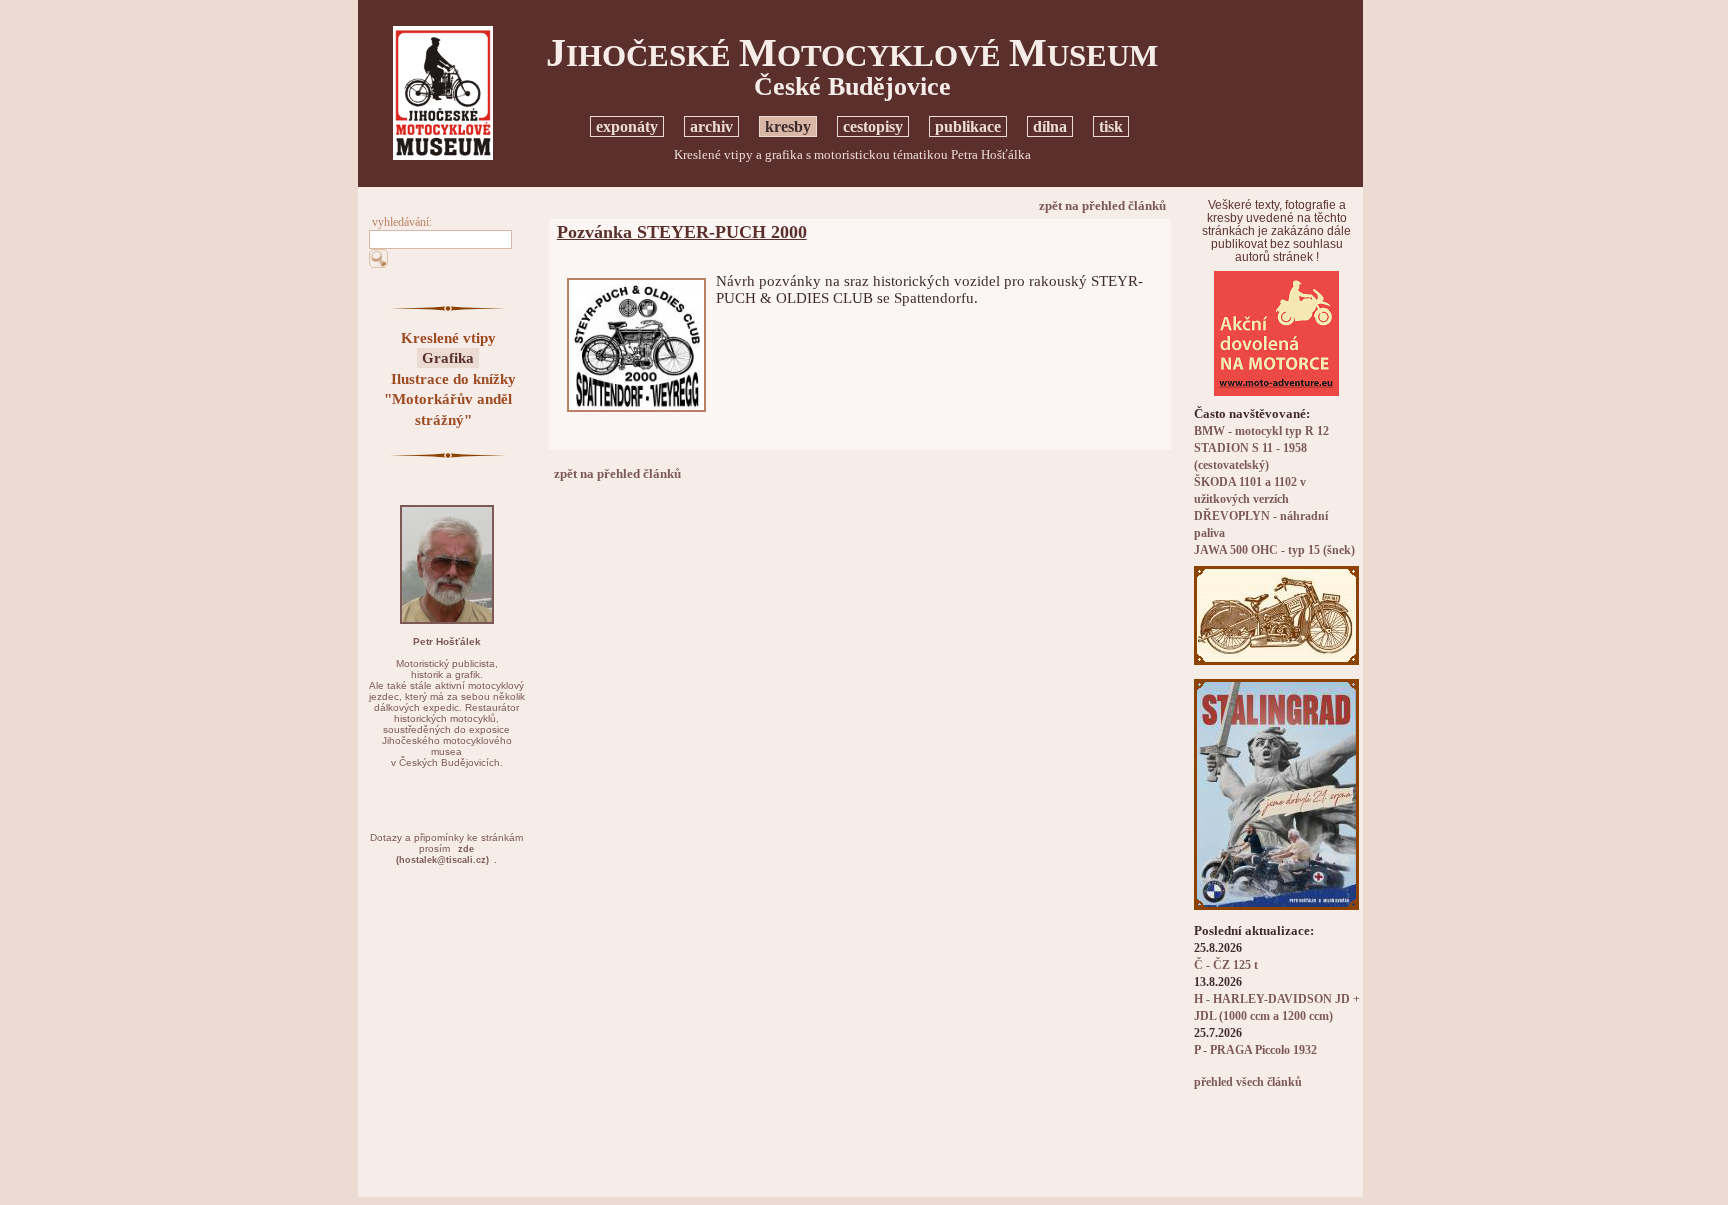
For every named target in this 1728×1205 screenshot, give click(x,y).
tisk (1111, 126)
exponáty (627, 126)
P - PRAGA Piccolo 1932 (1255, 1050)
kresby (788, 126)
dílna (1050, 126)
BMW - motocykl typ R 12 (1261, 431)
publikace (968, 126)
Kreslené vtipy (448, 338)
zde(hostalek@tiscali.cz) (442, 854)
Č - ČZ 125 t (1226, 965)
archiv (711, 126)
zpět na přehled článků (1102, 205)
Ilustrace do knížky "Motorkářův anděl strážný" (450, 399)
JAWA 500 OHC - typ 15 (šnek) (1274, 550)
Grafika (448, 358)
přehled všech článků (1248, 1082)
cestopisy (873, 126)
